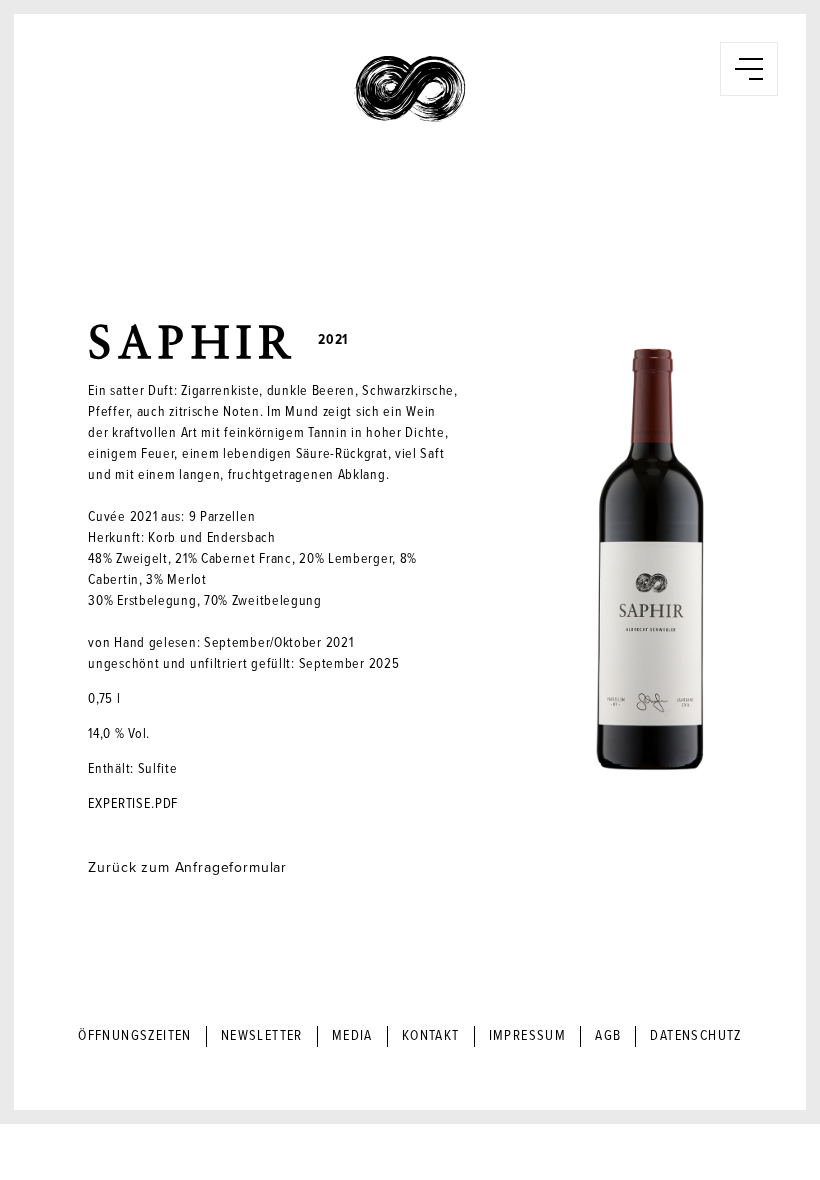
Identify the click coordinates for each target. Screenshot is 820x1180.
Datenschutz (695, 1036)
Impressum (528, 1036)
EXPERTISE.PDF (133, 804)
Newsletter (262, 1036)
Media (352, 1036)
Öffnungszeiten (135, 1036)
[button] (749, 69)
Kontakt (431, 1036)
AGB (608, 1036)
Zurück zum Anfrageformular (187, 867)
